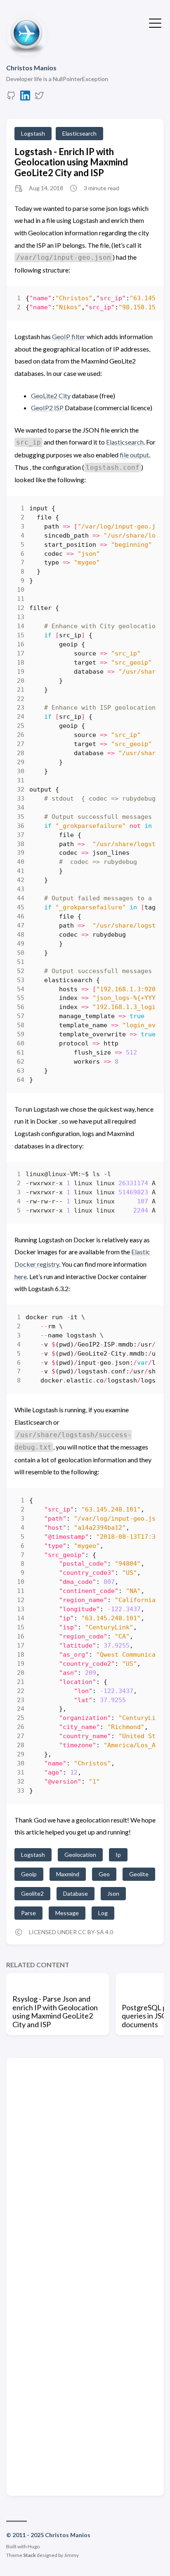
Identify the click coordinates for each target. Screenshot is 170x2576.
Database (76, 1893)
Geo (104, 1874)
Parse (28, 1913)
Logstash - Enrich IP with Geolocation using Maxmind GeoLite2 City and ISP (71, 162)
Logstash (33, 133)
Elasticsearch (79, 133)
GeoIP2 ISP (48, 408)
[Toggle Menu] (155, 22)
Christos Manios (31, 68)
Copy (142, 300)
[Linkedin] (25, 98)
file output (134, 455)
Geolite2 (32, 1893)
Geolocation (80, 1855)
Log (103, 1913)
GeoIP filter (69, 336)
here (21, 1276)
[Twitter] (39, 98)
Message (67, 1913)
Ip (118, 1855)
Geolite (139, 1874)
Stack (30, 2555)
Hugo (34, 2546)
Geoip (29, 1874)
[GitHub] (11, 98)
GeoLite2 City (51, 396)
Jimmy (71, 2555)
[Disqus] (85, 2169)
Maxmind (68, 1874)
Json (113, 1893)
